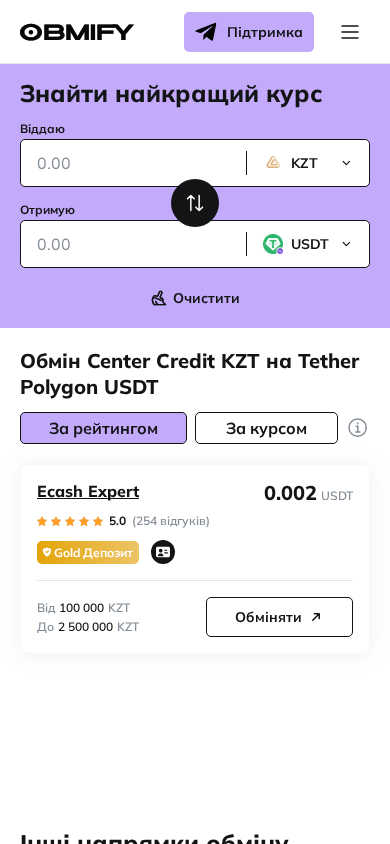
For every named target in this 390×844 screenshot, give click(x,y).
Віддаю (42, 128)
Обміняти (268, 617)
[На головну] (77, 32)
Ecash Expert (88, 491)
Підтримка (265, 32)
